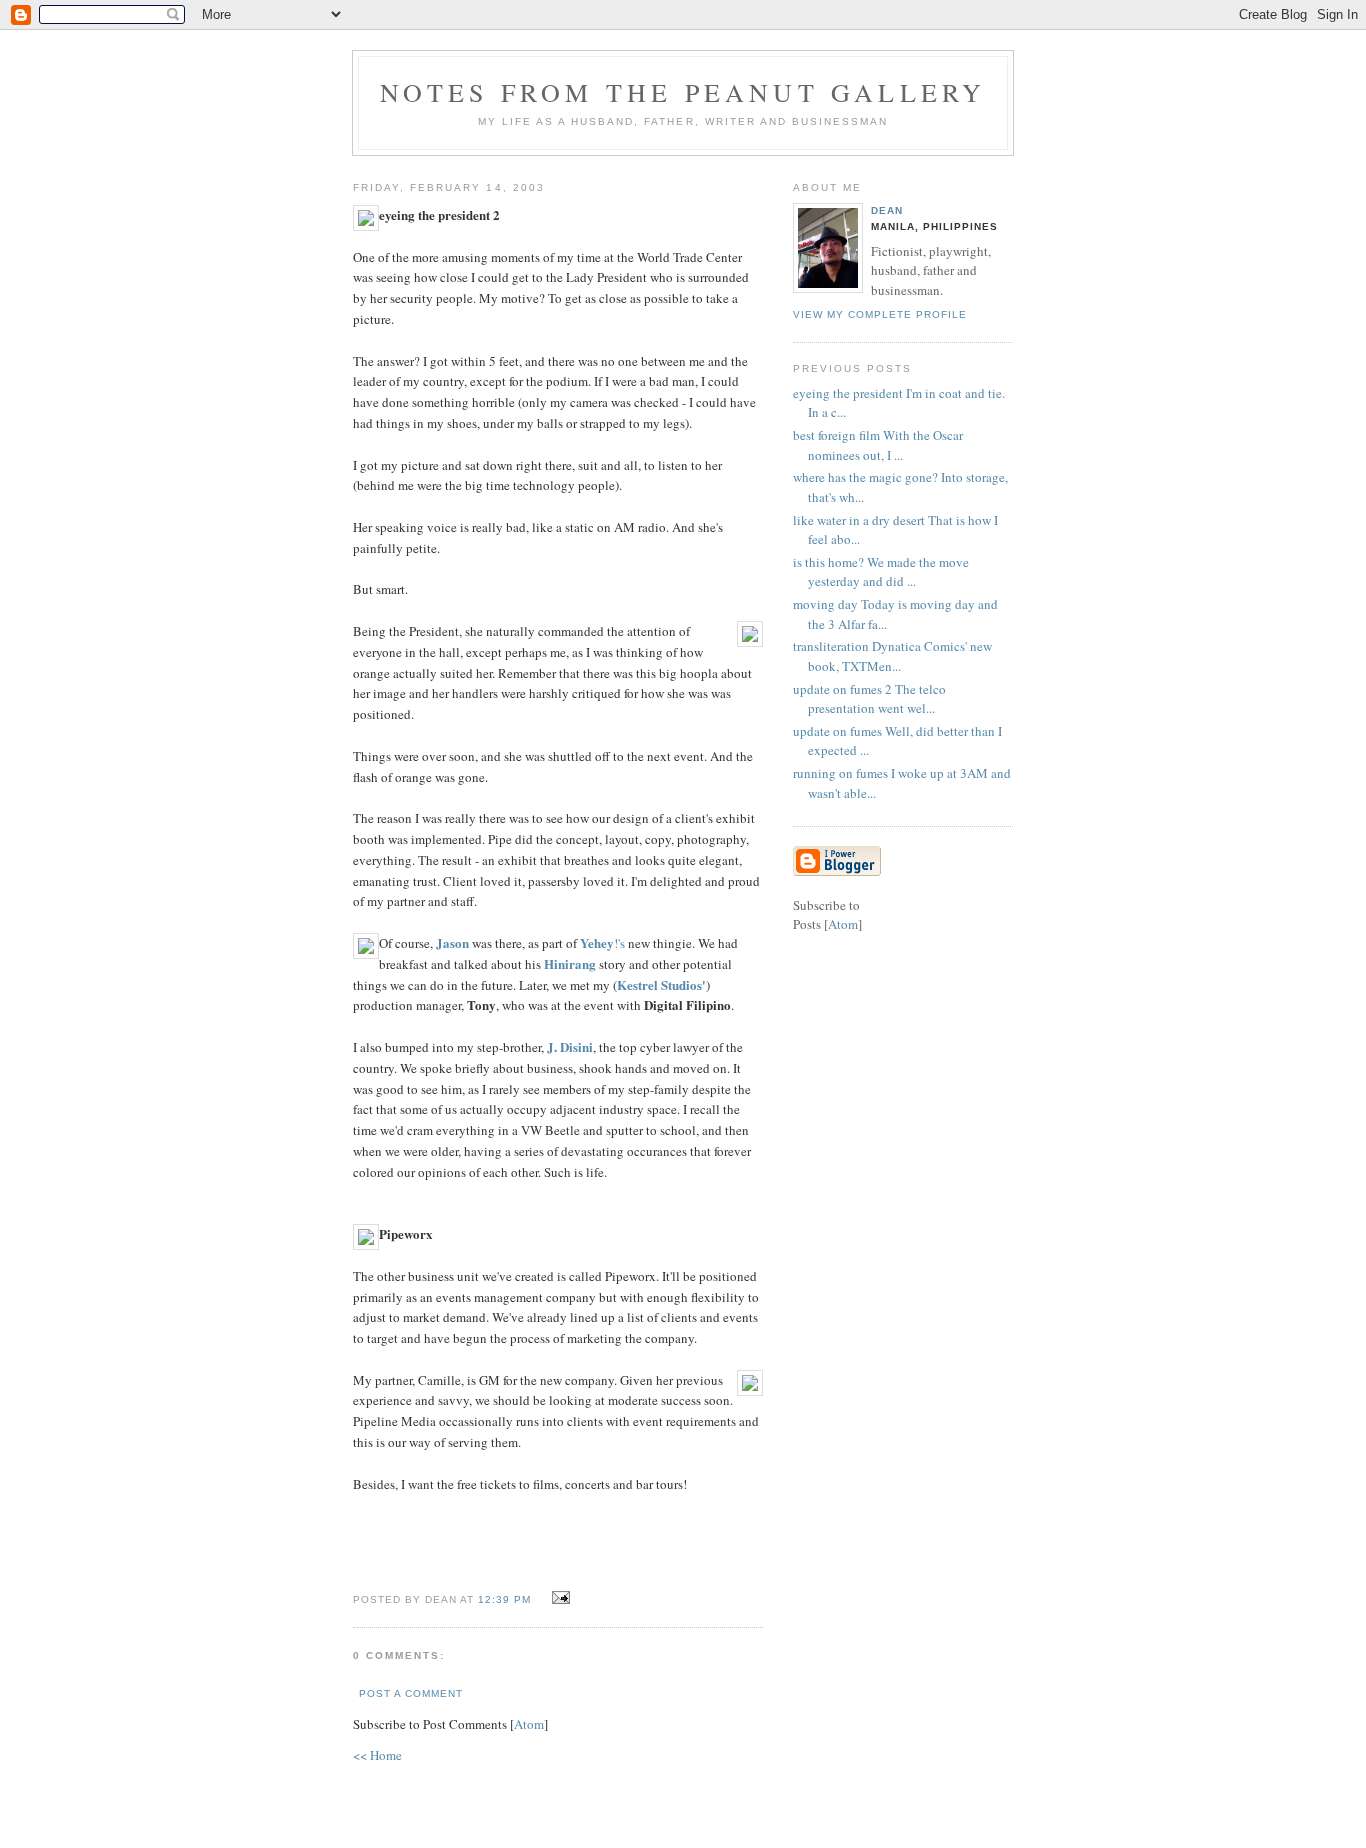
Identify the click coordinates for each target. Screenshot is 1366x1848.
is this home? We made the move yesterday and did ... (881, 572)
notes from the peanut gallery (683, 92)
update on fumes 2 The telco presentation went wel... (869, 699)
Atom (529, 1724)
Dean (887, 210)
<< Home (377, 1755)
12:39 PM (506, 1599)
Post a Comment (411, 1693)
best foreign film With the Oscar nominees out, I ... (878, 445)
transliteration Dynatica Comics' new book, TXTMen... (892, 656)
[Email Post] (557, 1598)
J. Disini (570, 1046)
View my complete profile (880, 314)
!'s (604, 943)
